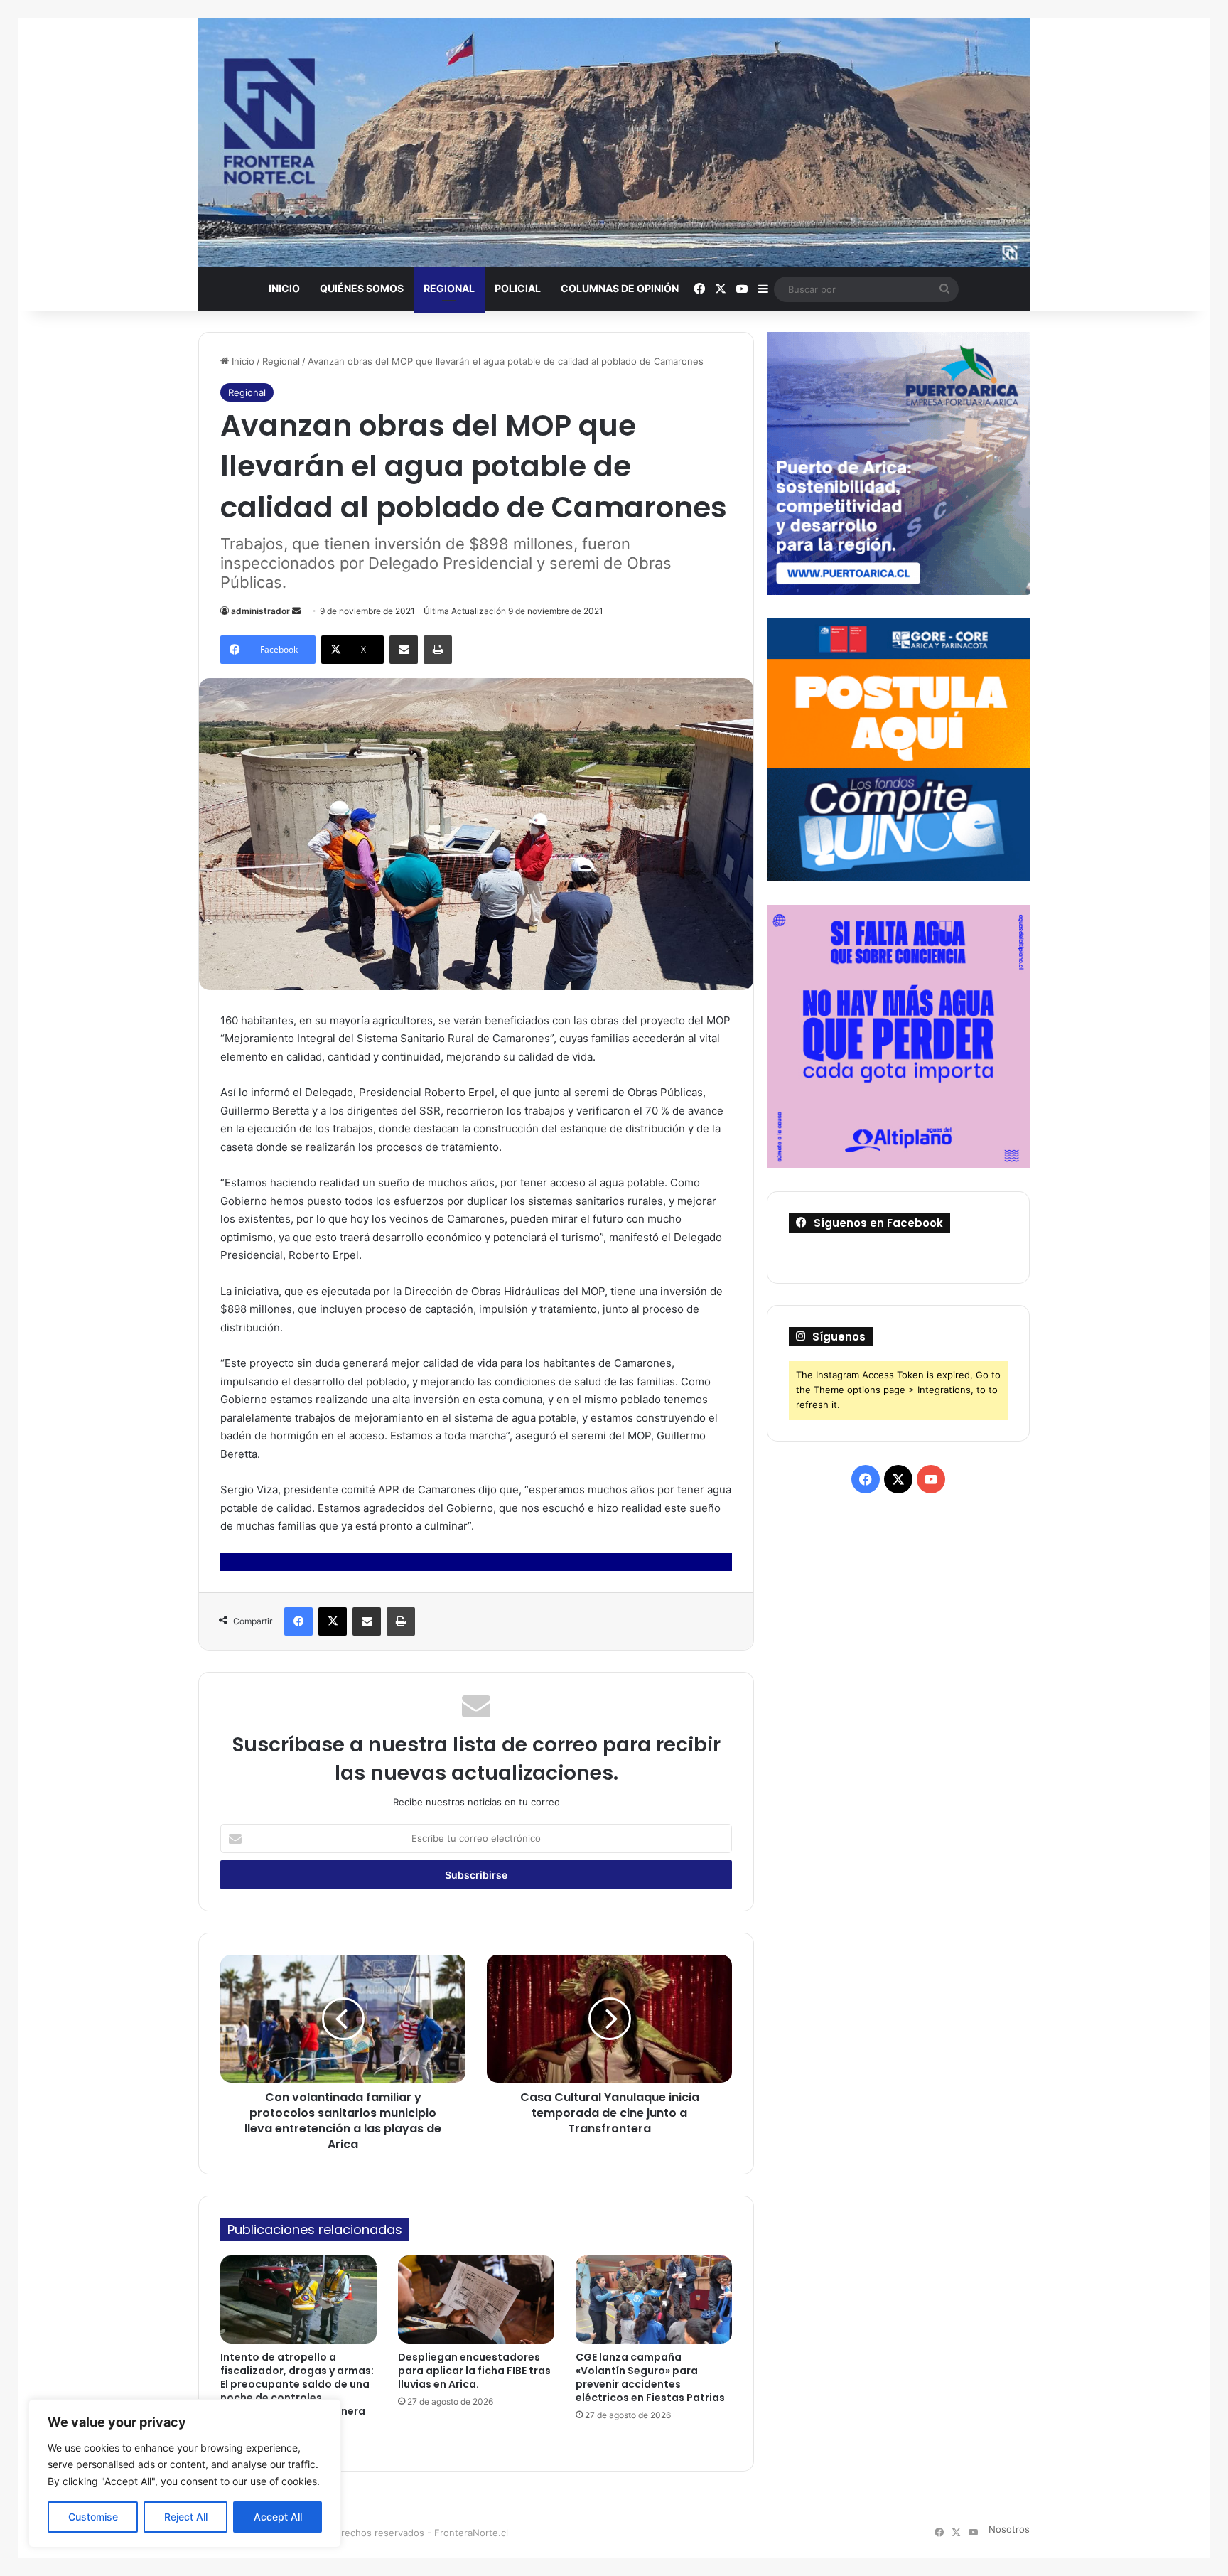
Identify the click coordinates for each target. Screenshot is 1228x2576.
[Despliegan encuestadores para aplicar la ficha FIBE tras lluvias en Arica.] (476, 2299)
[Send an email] (296, 611)
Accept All (278, 2517)
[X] (333, 1621)
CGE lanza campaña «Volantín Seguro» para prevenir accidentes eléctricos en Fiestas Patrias (650, 2377)
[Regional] (614, 143)
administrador (260, 611)
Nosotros (1009, 2529)
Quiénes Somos (362, 288)
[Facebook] (298, 1621)
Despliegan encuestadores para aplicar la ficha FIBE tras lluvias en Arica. (474, 2371)
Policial (518, 288)
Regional (449, 288)
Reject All (186, 2517)
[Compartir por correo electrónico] (404, 650)
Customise (93, 2517)
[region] (185, 2473)
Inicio (284, 288)
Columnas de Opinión (620, 288)
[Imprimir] (438, 650)
